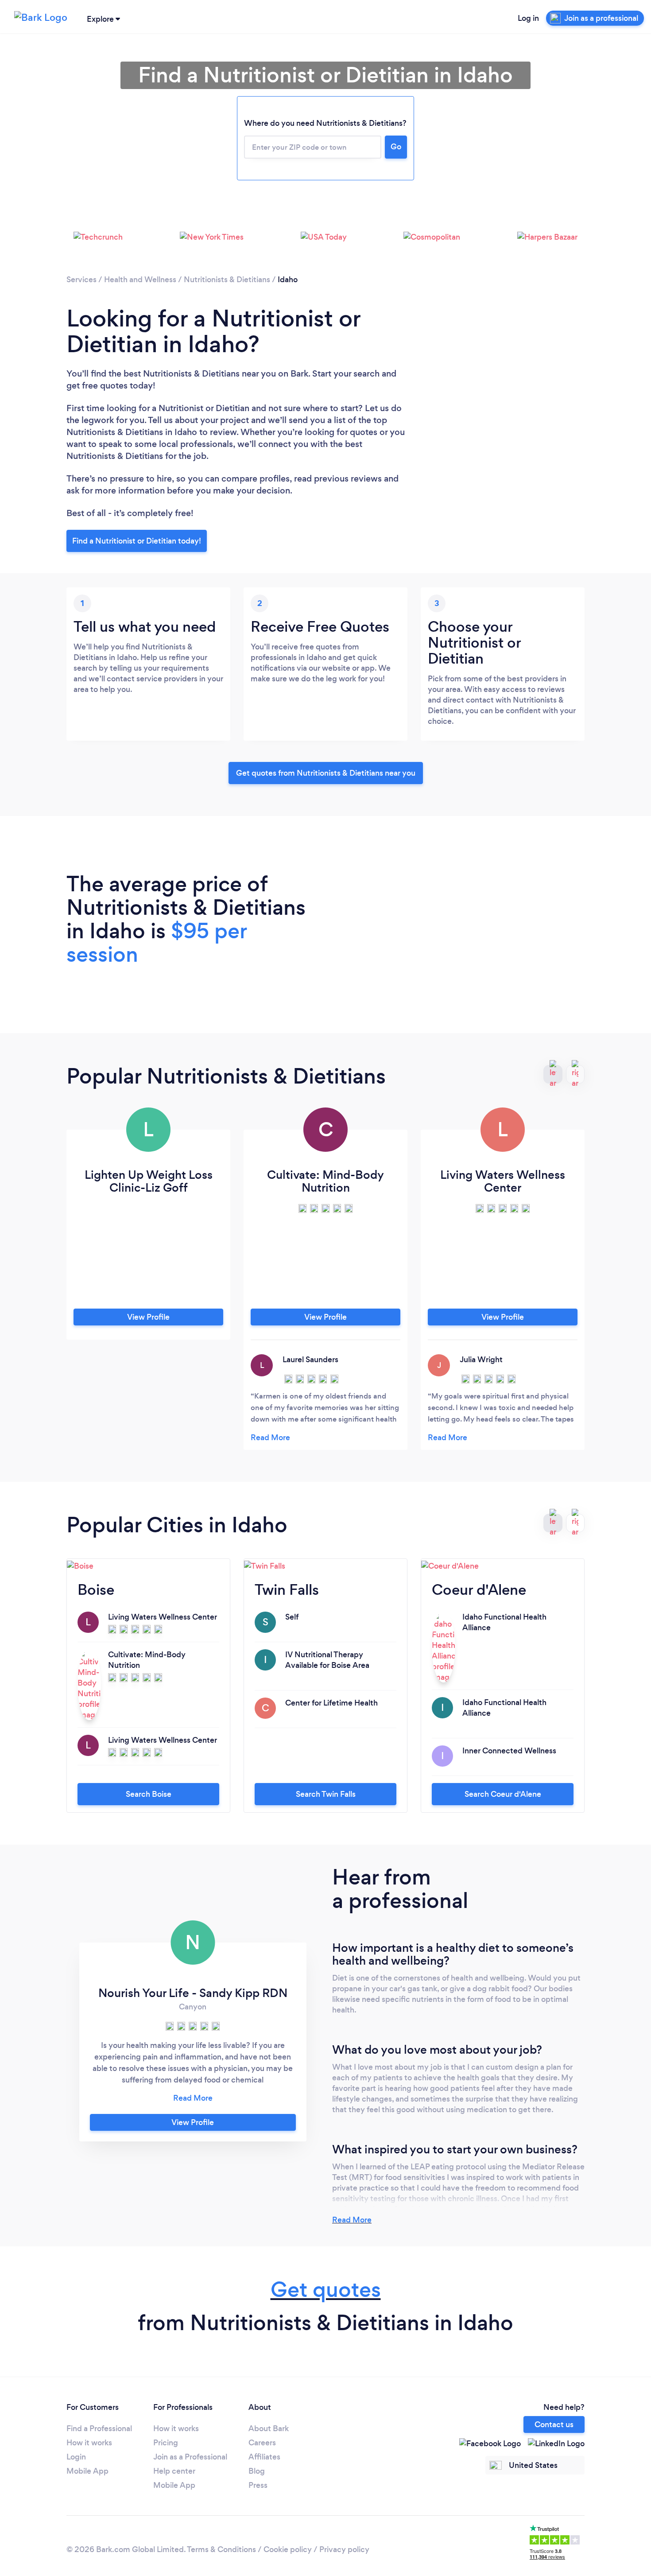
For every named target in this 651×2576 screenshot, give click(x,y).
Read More (352, 2220)
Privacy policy (344, 2549)
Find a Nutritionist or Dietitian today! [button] (137, 541)
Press (258, 2485)
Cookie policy (288, 2549)
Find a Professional (99, 2428)
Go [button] (396, 147)
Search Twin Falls (326, 1794)
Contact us (554, 2424)
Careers (262, 2443)
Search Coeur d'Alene (503, 1794)
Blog (257, 2471)
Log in (528, 18)
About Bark (269, 2428)
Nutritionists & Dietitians (227, 280)
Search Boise (149, 1794)
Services (81, 280)
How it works (89, 2443)
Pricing (166, 2443)
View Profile (148, 1317)
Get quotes (326, 2290)
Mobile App (87, 2471)
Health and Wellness (140, 280)
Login (76, 2457)
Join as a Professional (190, 2457)
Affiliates (264, 2457)
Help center (174, 2471)
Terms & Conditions (221, 2549)
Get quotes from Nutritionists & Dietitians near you (326, 773)
